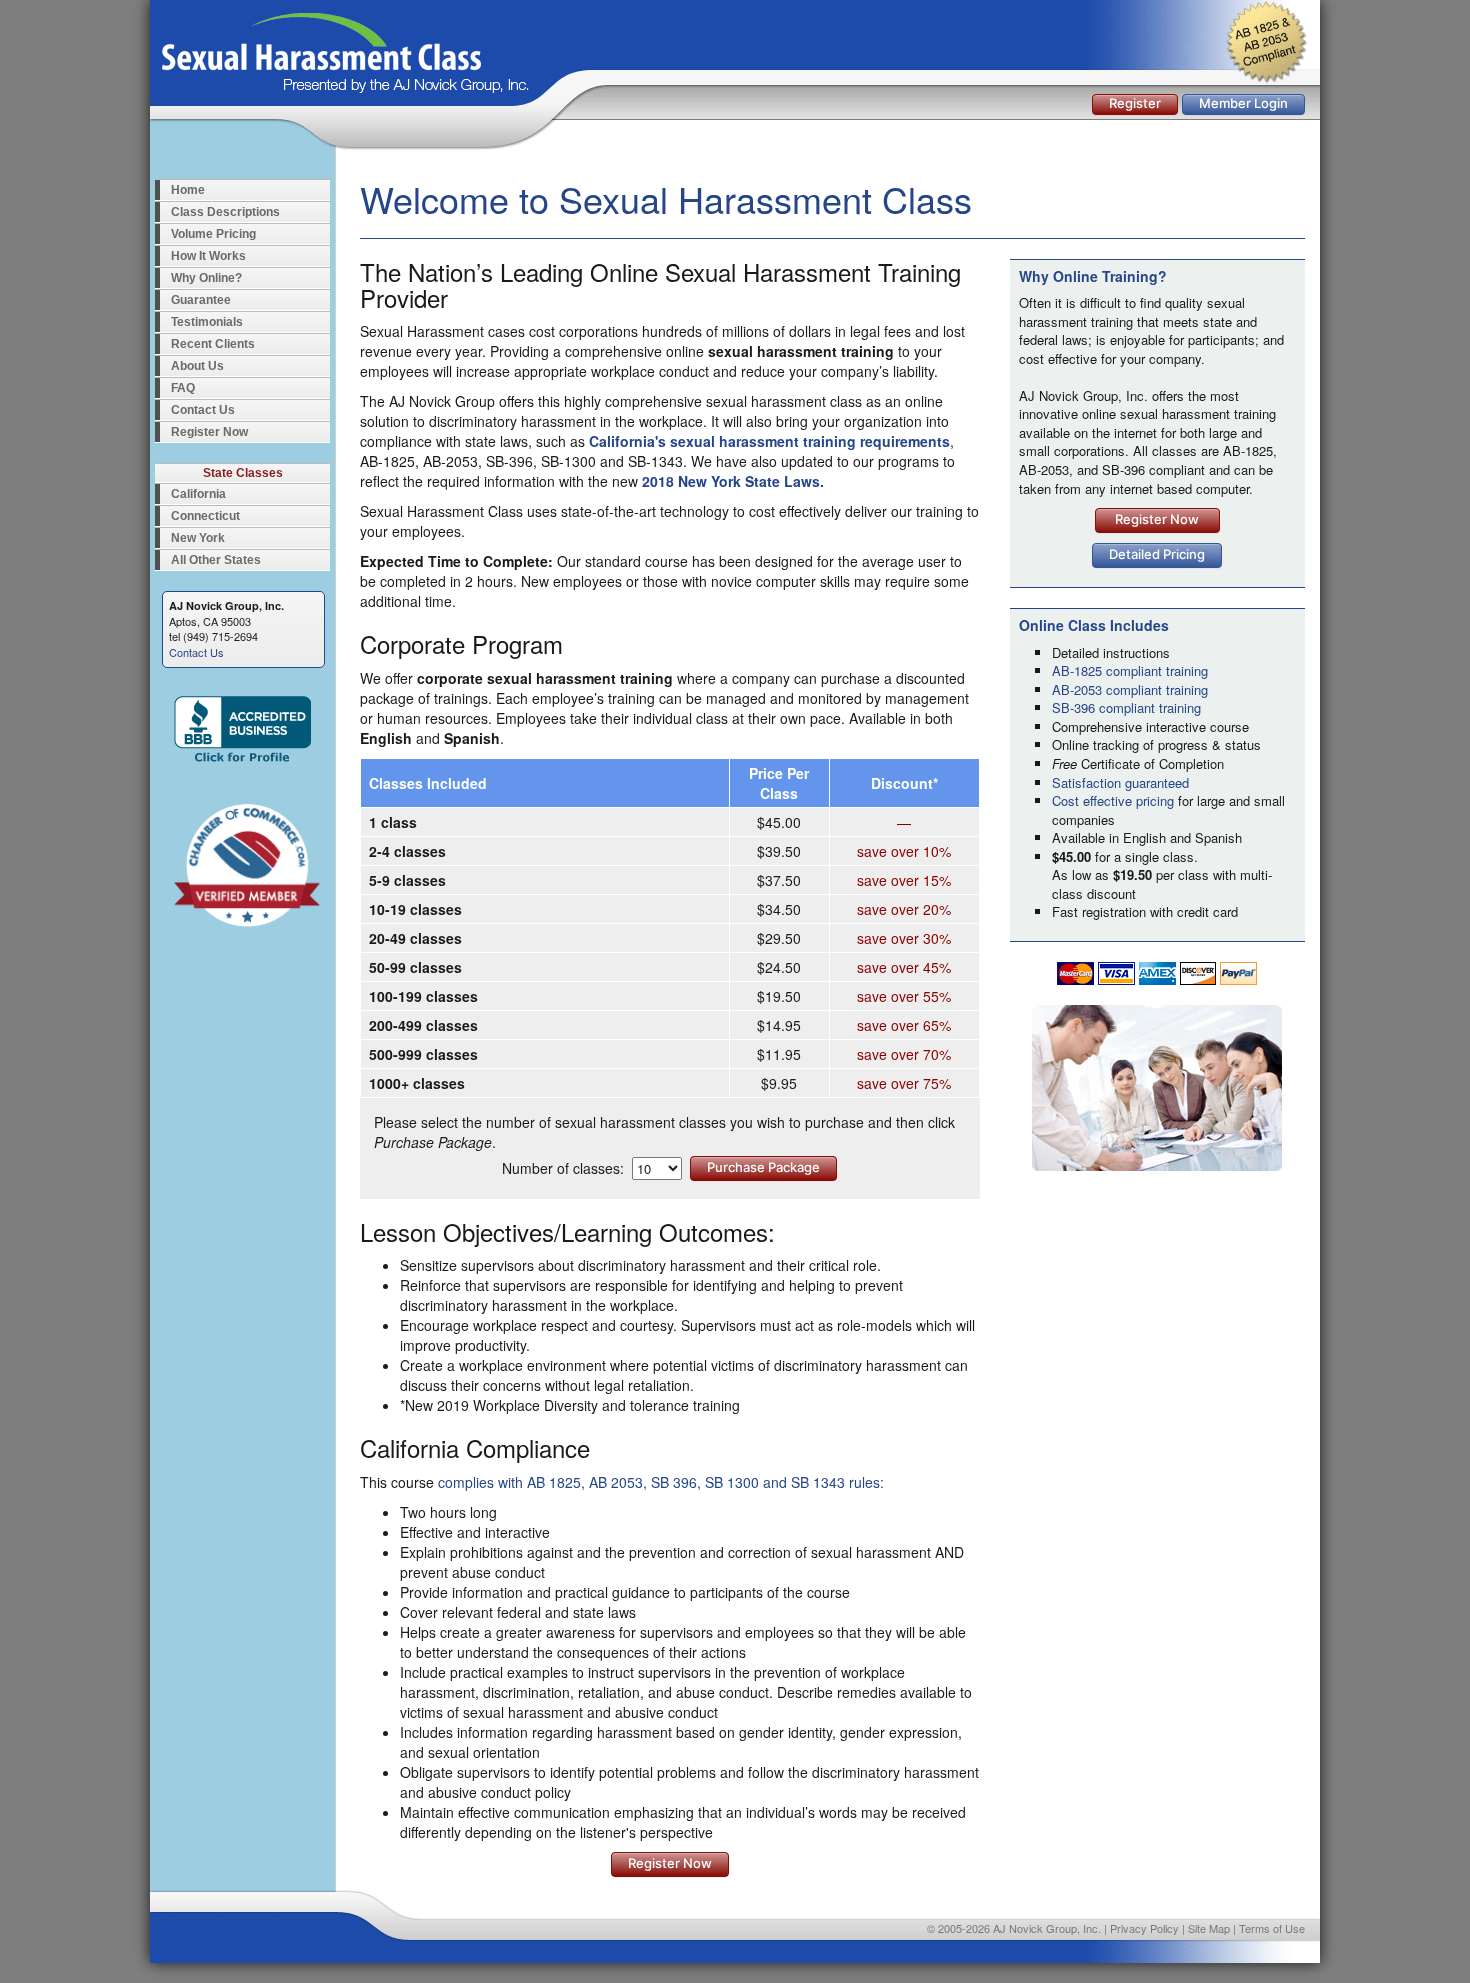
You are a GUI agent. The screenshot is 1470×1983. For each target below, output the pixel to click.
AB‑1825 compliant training (1130, 670)
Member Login (1243, 103)
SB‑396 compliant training (1126, 707)
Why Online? (206, 278)
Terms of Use (1272, 1928)
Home (188, 190)
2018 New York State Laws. (733, 481)
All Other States (216, 560)
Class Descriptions (225, 212)
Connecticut (205, 516)
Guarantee (201, 300)
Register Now (209, 432)
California (198, 494)
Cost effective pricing (1113, 800)
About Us (197, 366)
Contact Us (203, 410)
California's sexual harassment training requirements (769, 441)
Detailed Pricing (1157, 554)
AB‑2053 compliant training (1130, 689)
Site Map (1209, 1928)
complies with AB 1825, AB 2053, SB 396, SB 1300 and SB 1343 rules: (661, 1482)
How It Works (208, 256)
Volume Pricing (213, 234)
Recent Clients (213, 344)
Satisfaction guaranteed (1120, 782)
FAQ (183, 388)
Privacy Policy (1144, 1928)
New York (198, 538)
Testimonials (207, 322)
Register (1135, 103)
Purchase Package (763, 1167)
